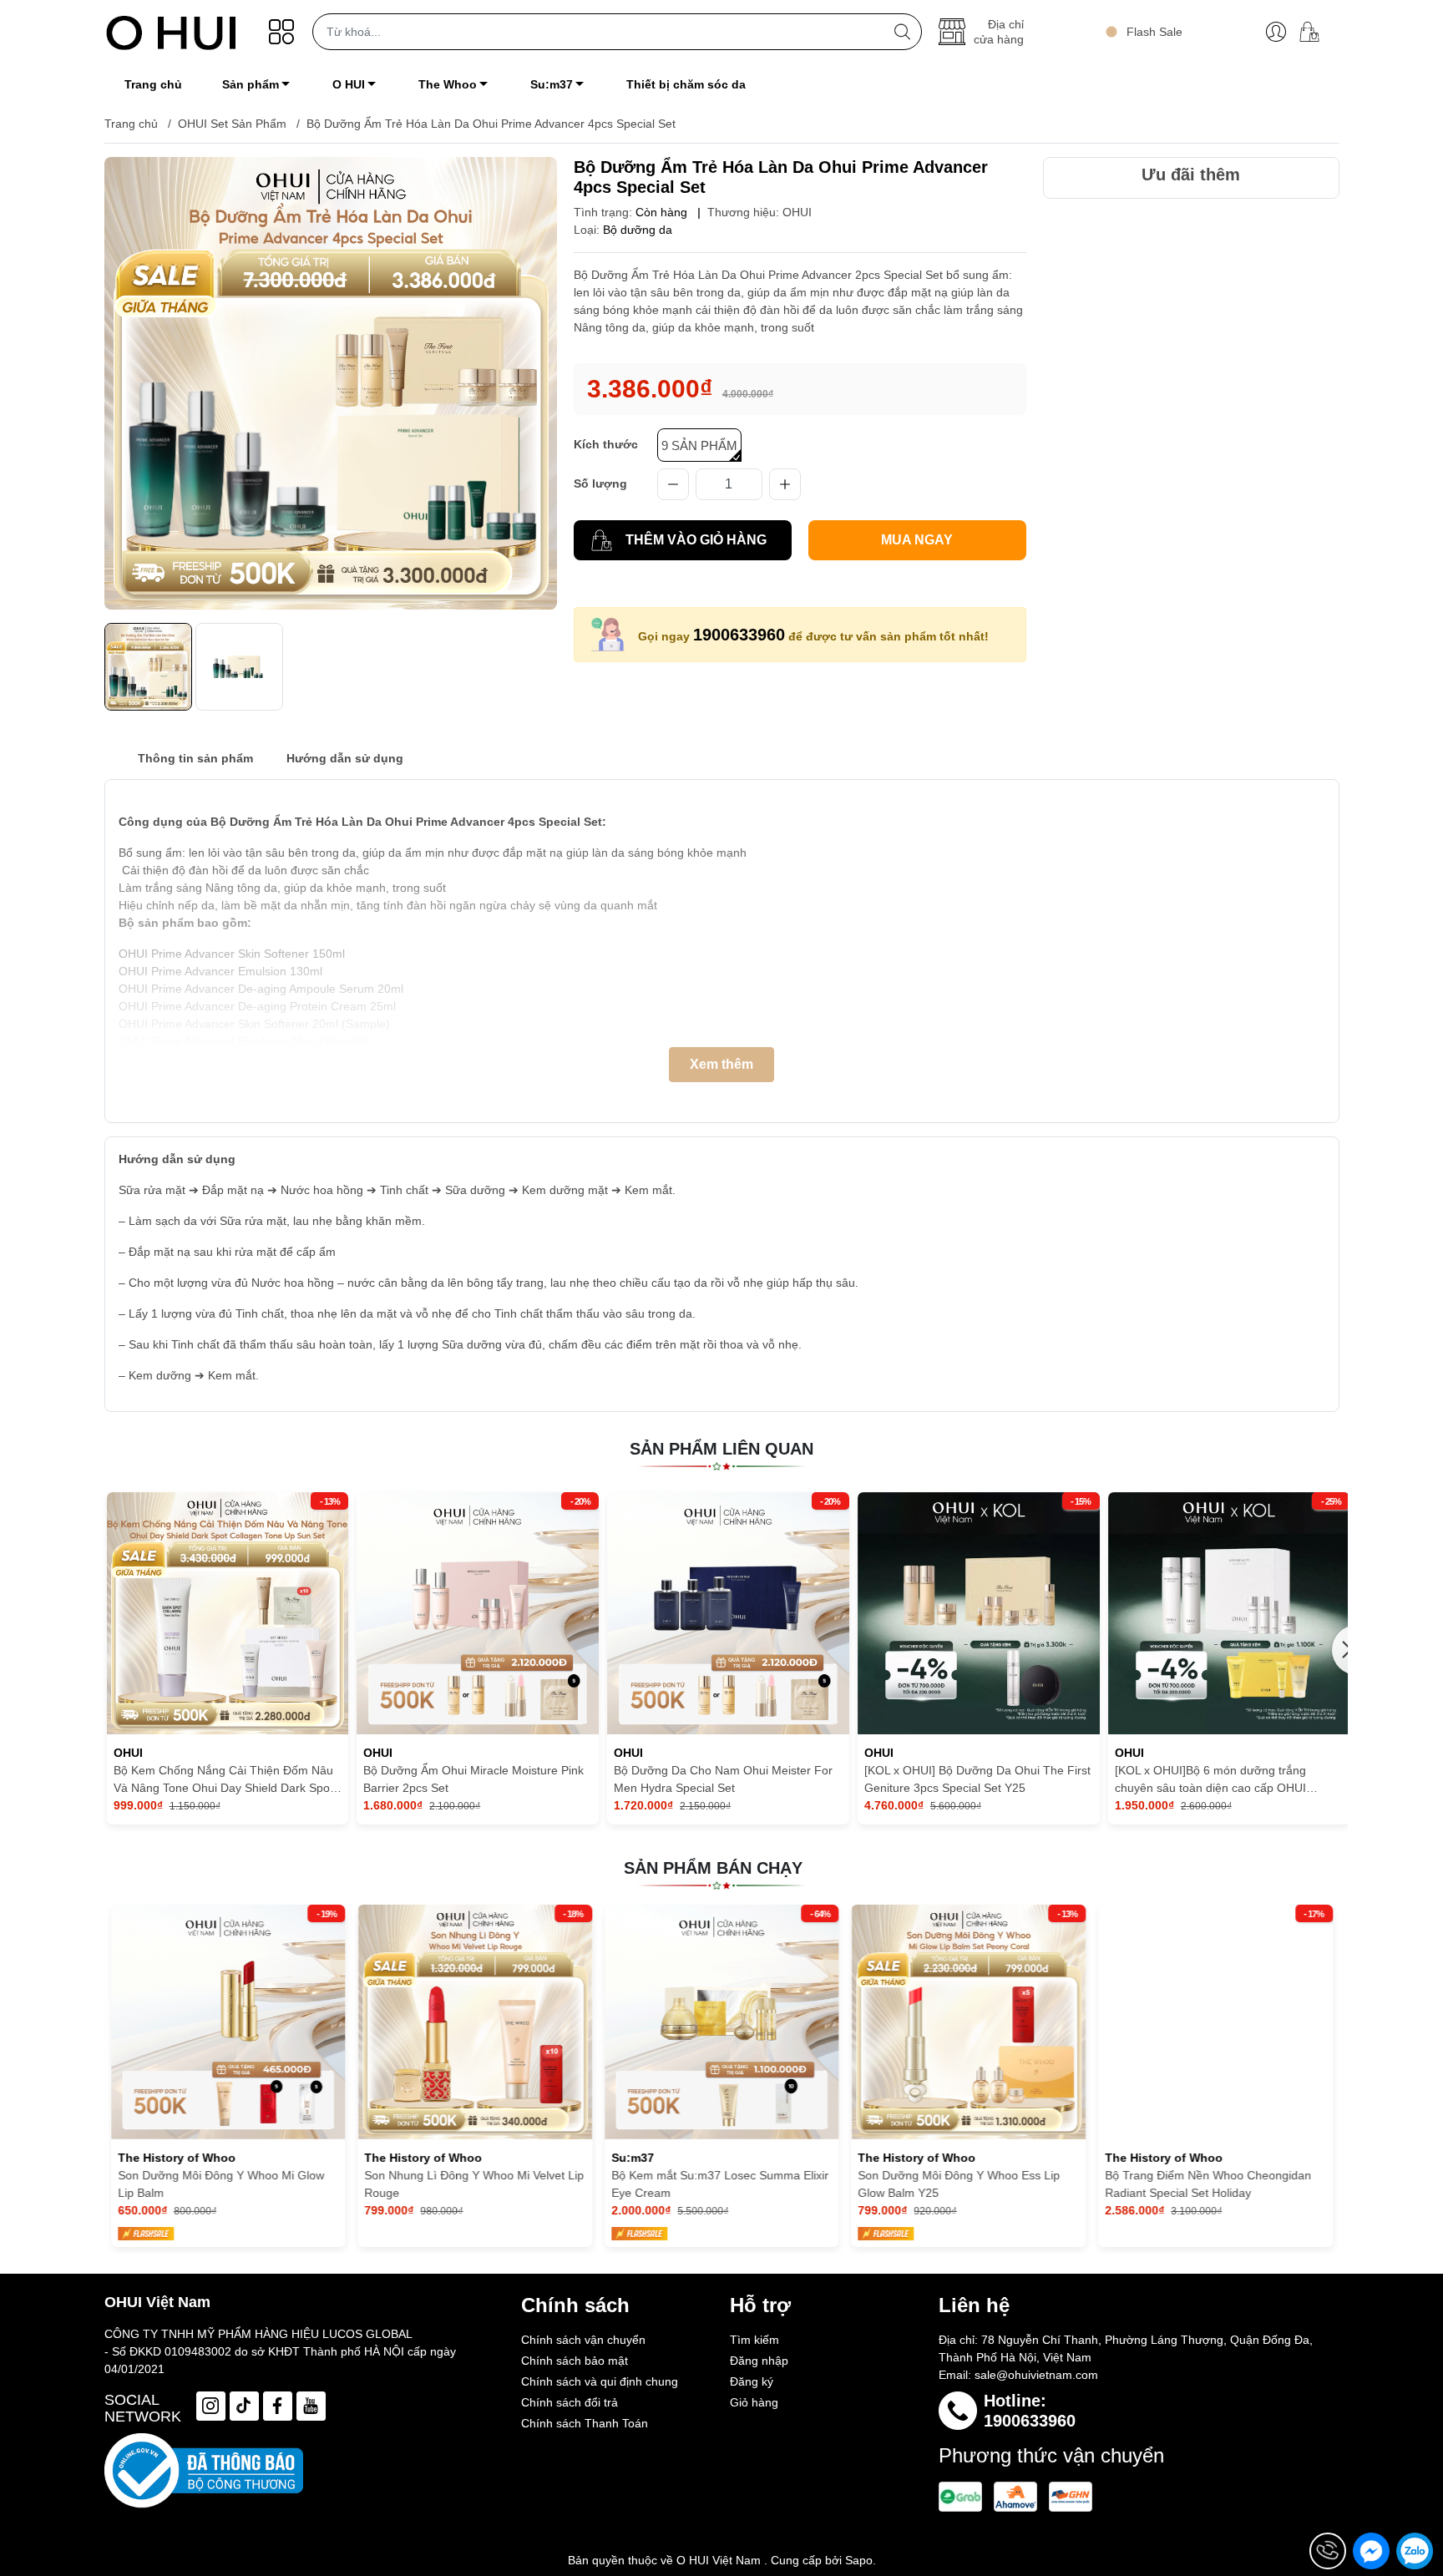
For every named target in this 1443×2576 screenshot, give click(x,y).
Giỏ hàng (754, 2402)
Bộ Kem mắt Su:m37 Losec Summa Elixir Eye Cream (720, 2184)
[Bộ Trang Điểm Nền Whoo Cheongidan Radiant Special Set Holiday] (1215, 2022)
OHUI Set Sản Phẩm (232, 124)
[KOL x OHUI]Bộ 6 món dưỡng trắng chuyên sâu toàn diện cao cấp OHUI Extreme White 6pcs (1210, 1780)
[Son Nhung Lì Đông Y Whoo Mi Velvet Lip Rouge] (475, 2022)
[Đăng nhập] (1276, 32)
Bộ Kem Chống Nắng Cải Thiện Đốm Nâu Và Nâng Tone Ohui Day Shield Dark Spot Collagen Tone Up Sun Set (223, 1780)
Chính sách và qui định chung (600, 2381)
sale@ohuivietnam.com (1036, 2375)
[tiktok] (244, 2406)
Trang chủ (131, 124)
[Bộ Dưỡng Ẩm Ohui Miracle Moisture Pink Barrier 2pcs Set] (478, 1613)
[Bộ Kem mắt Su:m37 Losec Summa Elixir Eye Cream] (722, 2022)
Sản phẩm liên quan (721, 1449)
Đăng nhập (759, 2361)
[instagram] (211, 2406)
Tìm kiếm (754, 2340)
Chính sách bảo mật (575, 2361)
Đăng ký (752, 2381)
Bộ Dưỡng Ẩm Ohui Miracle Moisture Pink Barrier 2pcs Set (473, 1779)
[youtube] (311, 2406)
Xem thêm (721, 1064)
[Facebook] (278, 2406)
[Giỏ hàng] (1316, 32)
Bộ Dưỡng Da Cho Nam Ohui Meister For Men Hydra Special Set (723, 1779)
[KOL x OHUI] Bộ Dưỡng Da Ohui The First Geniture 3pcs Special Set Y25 (977, 1779)
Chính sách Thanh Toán (585, 2423)
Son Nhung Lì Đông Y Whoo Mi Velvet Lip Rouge (474, 2184)
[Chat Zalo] (1415, 2551)
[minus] (673, 484)
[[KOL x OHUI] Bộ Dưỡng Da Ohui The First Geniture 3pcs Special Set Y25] (979, 1613)
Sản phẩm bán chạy (713, 1868)
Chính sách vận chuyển (583, 2340)
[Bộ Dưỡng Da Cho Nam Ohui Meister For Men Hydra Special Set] (728, 1613)
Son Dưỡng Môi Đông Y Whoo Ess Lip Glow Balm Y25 (959, 2184)
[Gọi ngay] (1328, 2551)
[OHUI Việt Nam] (171, 32)
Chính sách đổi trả (570, 2402)
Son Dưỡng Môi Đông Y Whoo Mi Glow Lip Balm (220, 2184)
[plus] (785, 484)
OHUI (797, 212)
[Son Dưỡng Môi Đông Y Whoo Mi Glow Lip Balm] (228, 2022)
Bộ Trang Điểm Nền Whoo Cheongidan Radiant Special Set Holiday (1208, 2184)
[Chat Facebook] (1371, 2551)
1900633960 (739, 635)
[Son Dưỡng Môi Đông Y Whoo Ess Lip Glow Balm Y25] (968, 2022)
